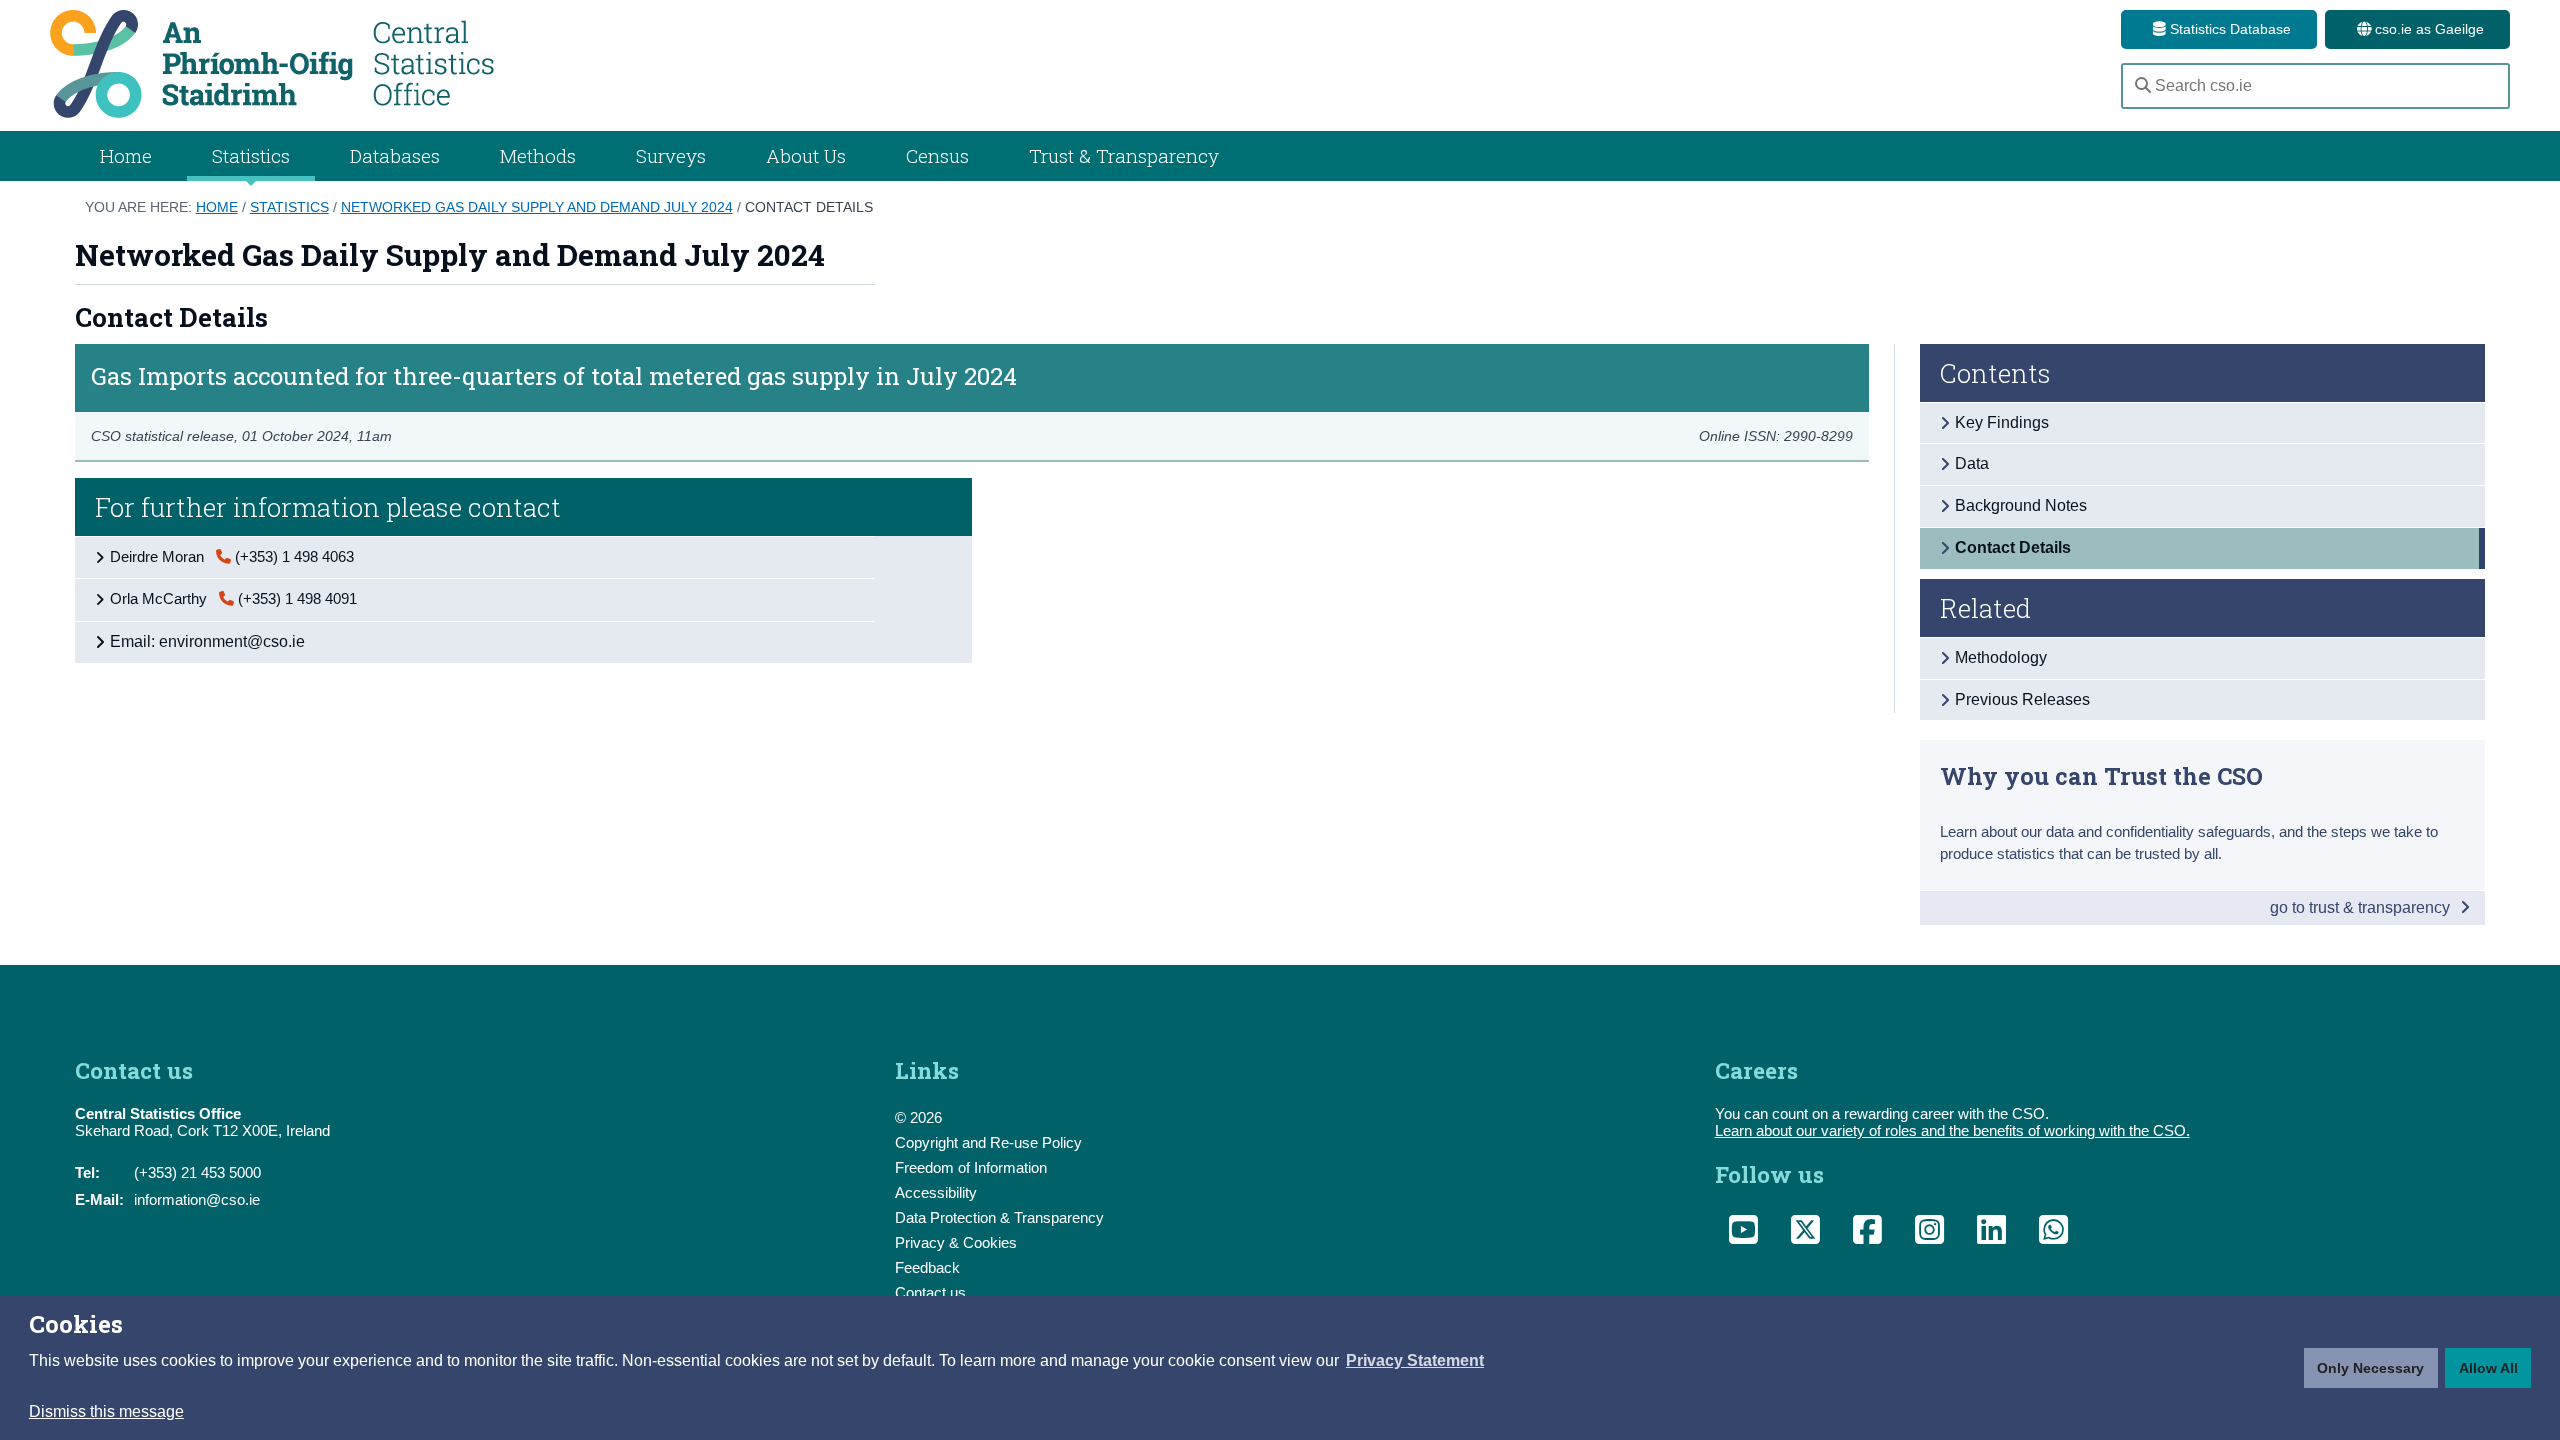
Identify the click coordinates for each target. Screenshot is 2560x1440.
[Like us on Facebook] (1868, 1233)
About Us (806, 155)
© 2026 (918, 1117)
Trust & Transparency (1124, 155)
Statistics (289, 207)
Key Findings (2002, 422)
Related (1985, 608)
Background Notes (2021, 505)
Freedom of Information (971, 1167)
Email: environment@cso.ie (207, 641)
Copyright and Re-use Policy (988, 1142)
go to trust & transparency (2362, 907)
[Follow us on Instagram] (1930, 1233)
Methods (538, 155)
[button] (1415, 1361)
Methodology (2001, 657)
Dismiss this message (106, 1411)
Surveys (671, 155)
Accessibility (936, 1192)
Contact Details (809, 207)
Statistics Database (2228, 29)
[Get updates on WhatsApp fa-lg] (2054, 1233)
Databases (395, 155)
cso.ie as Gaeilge (2427, 29)
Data (1972, 463)
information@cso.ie (197, 1199)
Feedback (927, 1267)
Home (126, 155)
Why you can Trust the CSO (2101, 775)
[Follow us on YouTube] (1744, 1233)
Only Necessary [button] (2370, 1368)
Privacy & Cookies (956, 1242)
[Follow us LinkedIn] (1992, 1233)
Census (937, 155)
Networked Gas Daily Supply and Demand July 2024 (537, 207)
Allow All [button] (2488, 1368)
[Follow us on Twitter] (1806, 1233)
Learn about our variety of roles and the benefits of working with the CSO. (1952, 1130)
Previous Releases (2022, 699)
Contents (1995, 373)
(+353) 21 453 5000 (197, 1172)
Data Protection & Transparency (999, 1217)
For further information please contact (328, 507)
